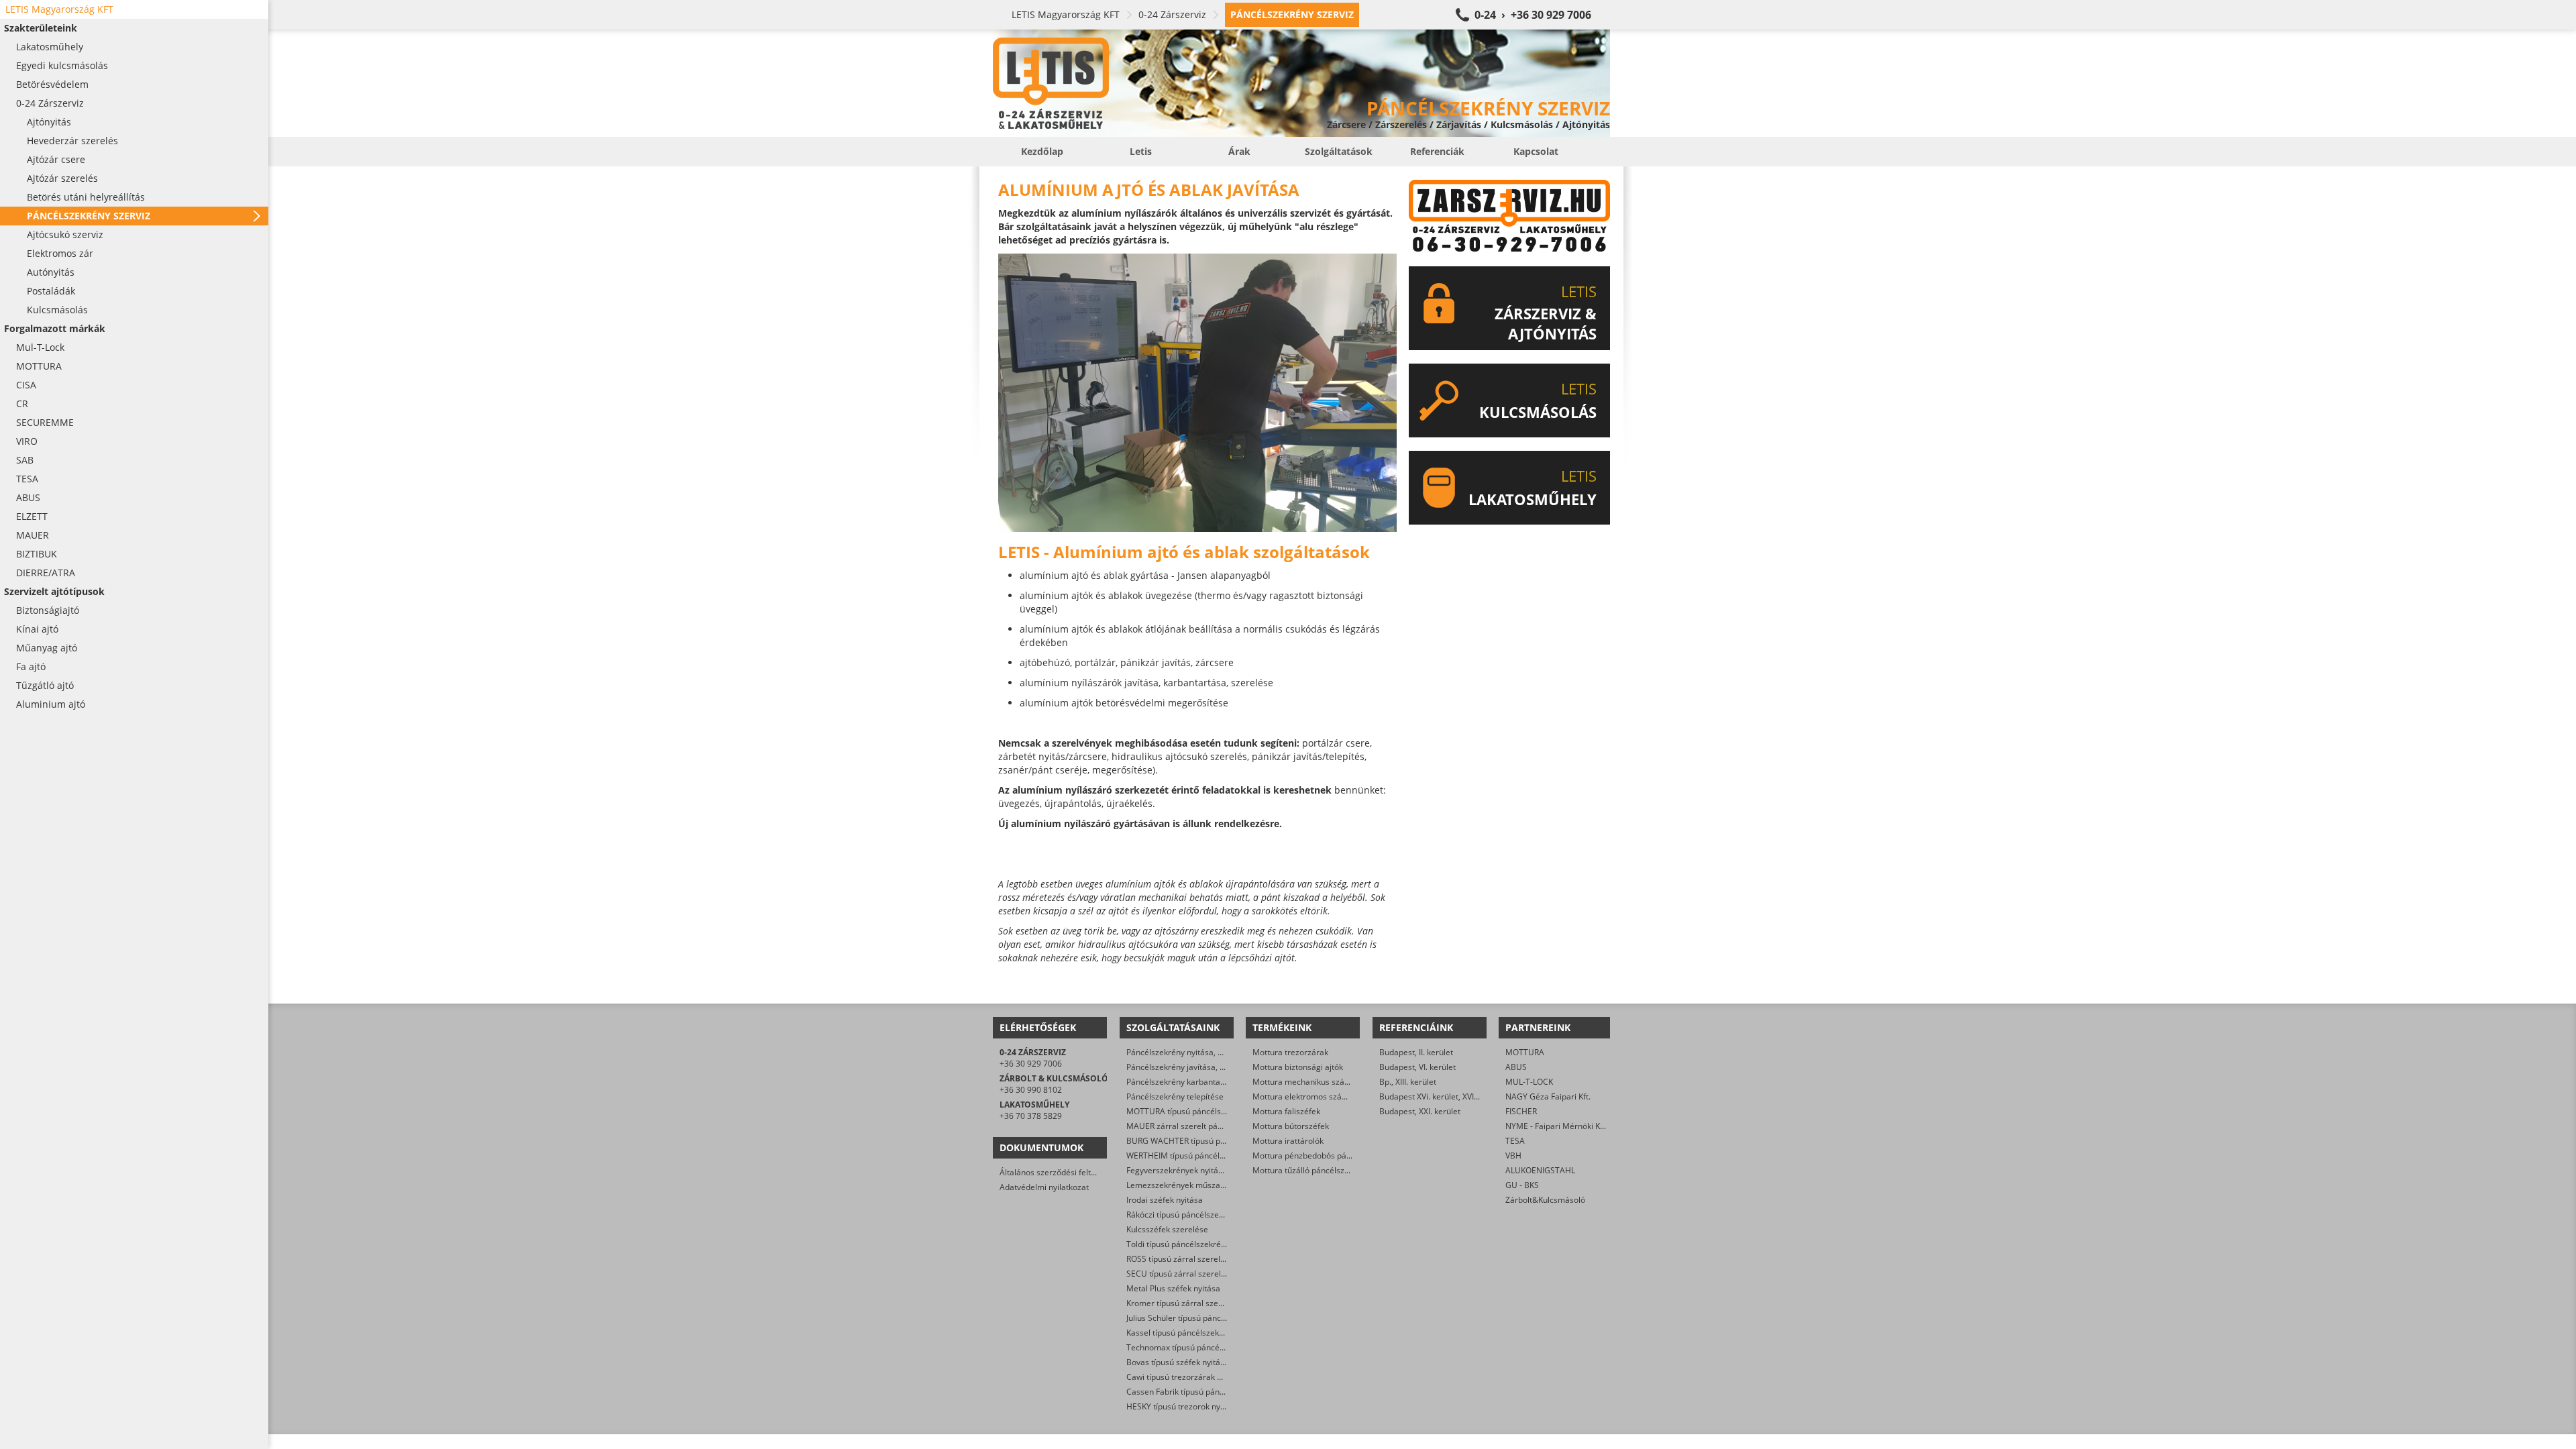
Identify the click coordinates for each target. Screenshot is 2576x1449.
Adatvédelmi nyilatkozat (1044, 1187)
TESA (1515, 1141)
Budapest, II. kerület (1416, 1052)
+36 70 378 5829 (1031, 1116)
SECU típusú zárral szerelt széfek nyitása (1202, 1274)
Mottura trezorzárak (1290, 1052)
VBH (1513, 1156)
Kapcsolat (1536, 151)
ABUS (1516, 1067)
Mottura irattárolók (1288, 1141)
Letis (1141, 151)
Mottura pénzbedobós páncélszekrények (1328, 1156)
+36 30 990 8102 (1031, 1090)
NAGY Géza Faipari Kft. (1548, 1096)
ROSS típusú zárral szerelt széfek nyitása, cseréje (1218, 1259)
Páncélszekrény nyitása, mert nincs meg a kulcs (1215, 1052)
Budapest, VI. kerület (1417, 1067)
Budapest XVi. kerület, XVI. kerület (1442, 1096)
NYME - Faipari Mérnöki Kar (1557, 1126)
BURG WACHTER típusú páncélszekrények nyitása (1219, 1141)
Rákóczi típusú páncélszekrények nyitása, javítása (1218, 1215)
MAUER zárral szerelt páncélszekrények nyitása (1215, 1126)
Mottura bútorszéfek (1291, 1126)
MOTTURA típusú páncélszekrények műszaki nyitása (1224, 1111)
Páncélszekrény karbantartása (1183, 1082)
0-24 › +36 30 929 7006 (1533, 15)
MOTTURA (1525, 1052)
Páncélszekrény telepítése (1175, 1096)
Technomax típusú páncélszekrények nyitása (1210, 1347)
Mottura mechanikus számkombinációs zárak (1337, 1082)
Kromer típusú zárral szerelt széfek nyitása (1206, 1303)
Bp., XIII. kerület (1408, 1082)
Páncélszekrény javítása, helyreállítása (1198, 1067)
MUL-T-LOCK (1529, 1082)
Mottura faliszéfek (1286, 1111)
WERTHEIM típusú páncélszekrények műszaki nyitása (1225, 1156)
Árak (1239, 151)
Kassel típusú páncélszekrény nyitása (1195, 1333)
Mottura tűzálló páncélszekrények (1316, 1170)
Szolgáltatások (1339, 151)
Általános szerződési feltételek (1057, 1172)
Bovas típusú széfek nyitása (1178, 1362)
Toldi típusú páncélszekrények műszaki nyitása (1213, 1244)
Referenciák (1437, 151)
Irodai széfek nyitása (1165, 1200)
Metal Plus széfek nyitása (1173, 1288)
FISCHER (1521, 1111)
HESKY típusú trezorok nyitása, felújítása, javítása (1218, 1406)
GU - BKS (1522, 1185)
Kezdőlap (1042, 151)
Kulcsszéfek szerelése (1167, 1229)
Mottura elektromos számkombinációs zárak (1336, 1096)
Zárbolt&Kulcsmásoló (1545, 1200)
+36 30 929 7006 (1031, 1064)
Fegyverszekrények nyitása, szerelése (1197, 1170)
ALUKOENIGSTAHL (1540, 1170)
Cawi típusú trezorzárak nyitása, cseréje (1201, 1377)
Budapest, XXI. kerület (1420, 1111)
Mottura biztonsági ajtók (1298, 1067)
